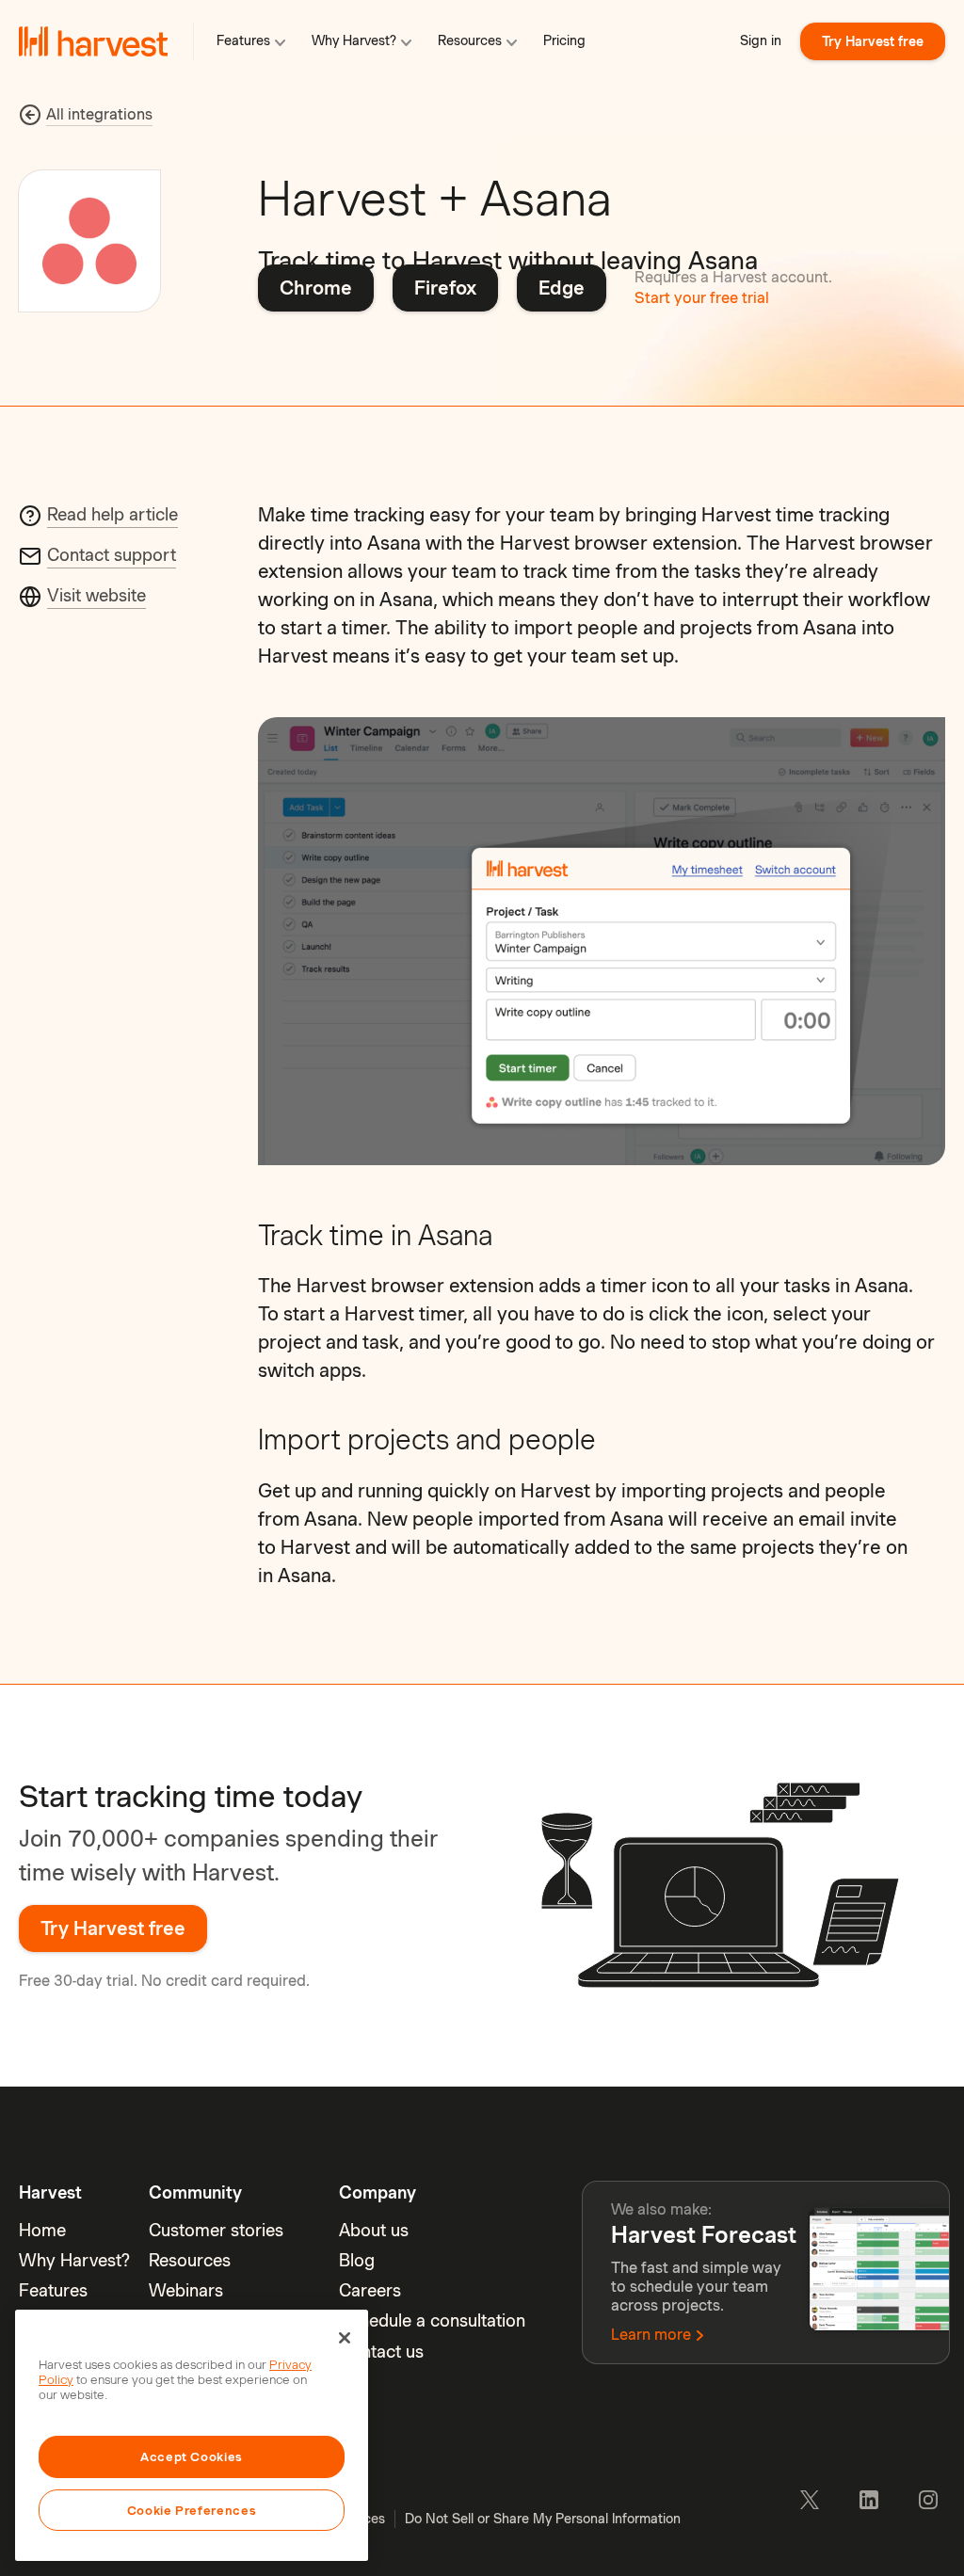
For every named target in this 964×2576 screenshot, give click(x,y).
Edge (562, 288)
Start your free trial (702, 298)
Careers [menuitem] (370, 2290)
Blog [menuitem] (357, 2260)
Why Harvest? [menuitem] (74, 2260)
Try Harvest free (873, 41)
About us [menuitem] (374, 2230)
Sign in (761, 40)
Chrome (316, 288)
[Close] (345, 2338)
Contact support (112, 555)
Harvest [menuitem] (50, 2192)
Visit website (96, 595)
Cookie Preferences (192, 2510)
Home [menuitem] (42, 2230)
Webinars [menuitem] (186, 2290)
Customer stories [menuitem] (216, 2230)
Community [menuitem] (195, 2192)
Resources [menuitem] (190, 2260)
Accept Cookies (192, 2456)
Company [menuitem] (378, 2192)
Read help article (112, 514)
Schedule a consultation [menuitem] (432, 2320)
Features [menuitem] (53, 2290)
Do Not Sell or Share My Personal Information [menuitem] (543, 2519)
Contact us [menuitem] (381, 2352)
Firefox (445, 288)
